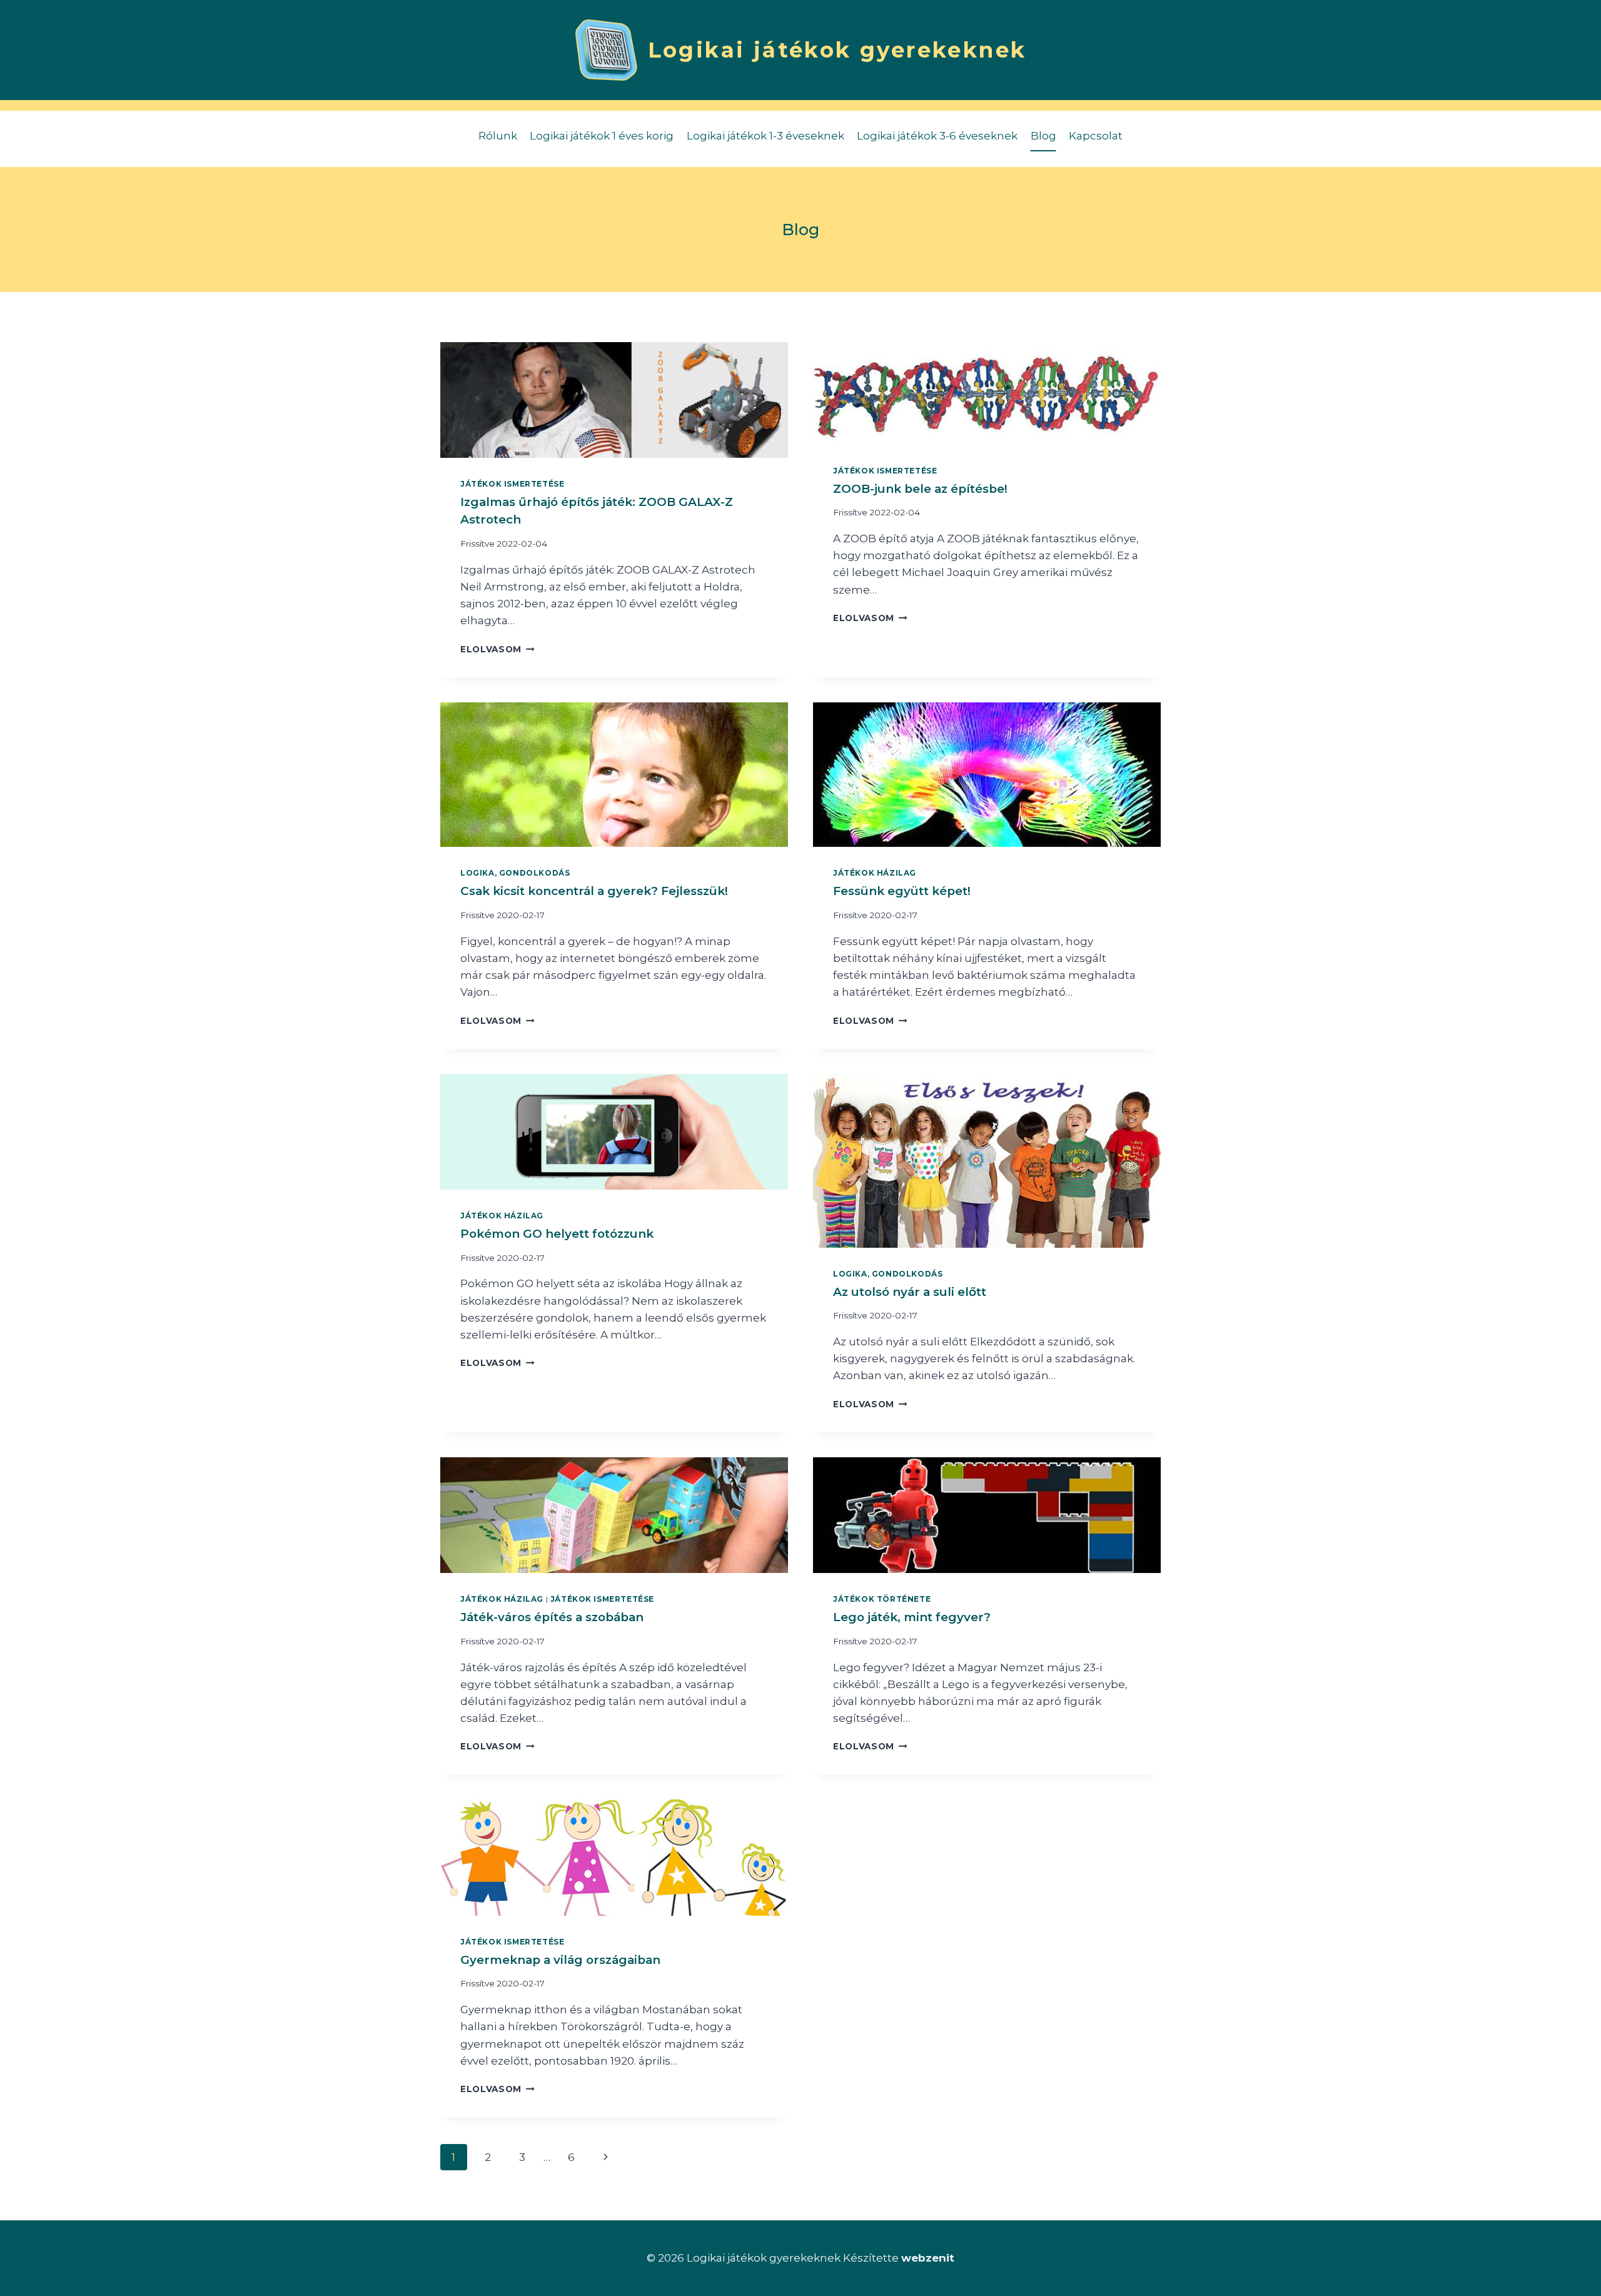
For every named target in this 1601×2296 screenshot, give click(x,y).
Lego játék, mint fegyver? (912, 1617)
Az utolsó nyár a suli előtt (910, 1292)
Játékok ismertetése (512, 484)
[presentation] (614, 400)
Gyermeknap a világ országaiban (560, 1960)
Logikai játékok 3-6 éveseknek (937, 136)
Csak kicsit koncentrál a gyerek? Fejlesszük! (594, 891)
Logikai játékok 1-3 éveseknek (765, 136)
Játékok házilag (875, 873)
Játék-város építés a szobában (552, 1617)
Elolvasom (497, 649)
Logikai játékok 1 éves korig (602, 136)
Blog (1043, 136)
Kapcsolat (1096, 136)
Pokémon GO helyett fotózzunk (557, 1234)
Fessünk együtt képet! (902, 891)
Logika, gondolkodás (515, 873)
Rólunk (498, 136)
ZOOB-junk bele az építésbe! (920, 489)
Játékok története (882, 1599)
